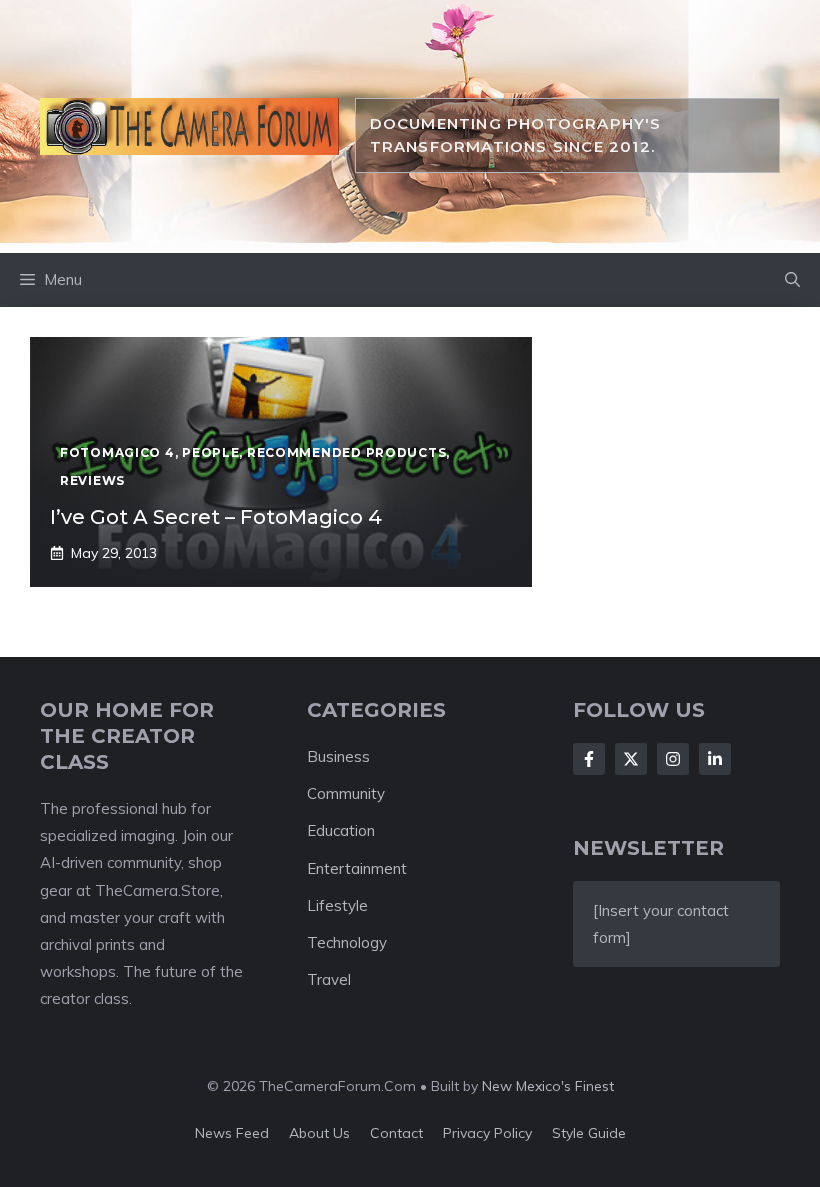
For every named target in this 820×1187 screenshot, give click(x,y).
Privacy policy (487, 1133)
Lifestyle (337, 905)
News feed (232, 1133)
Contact (396, 1133)
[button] (792, 280)
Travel (329, 979)
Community (346, 793)
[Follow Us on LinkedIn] (715, 759)
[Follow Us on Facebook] (589, 759)
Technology (347, 942)
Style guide (589, 1133)
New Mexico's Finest (548, 1086)
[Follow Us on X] (631, 759)
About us (319, 1133)
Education (341, 830)
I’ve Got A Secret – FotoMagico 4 (216, 517)
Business (338, 756)
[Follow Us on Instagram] (673, 759)
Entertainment (357, 868)
